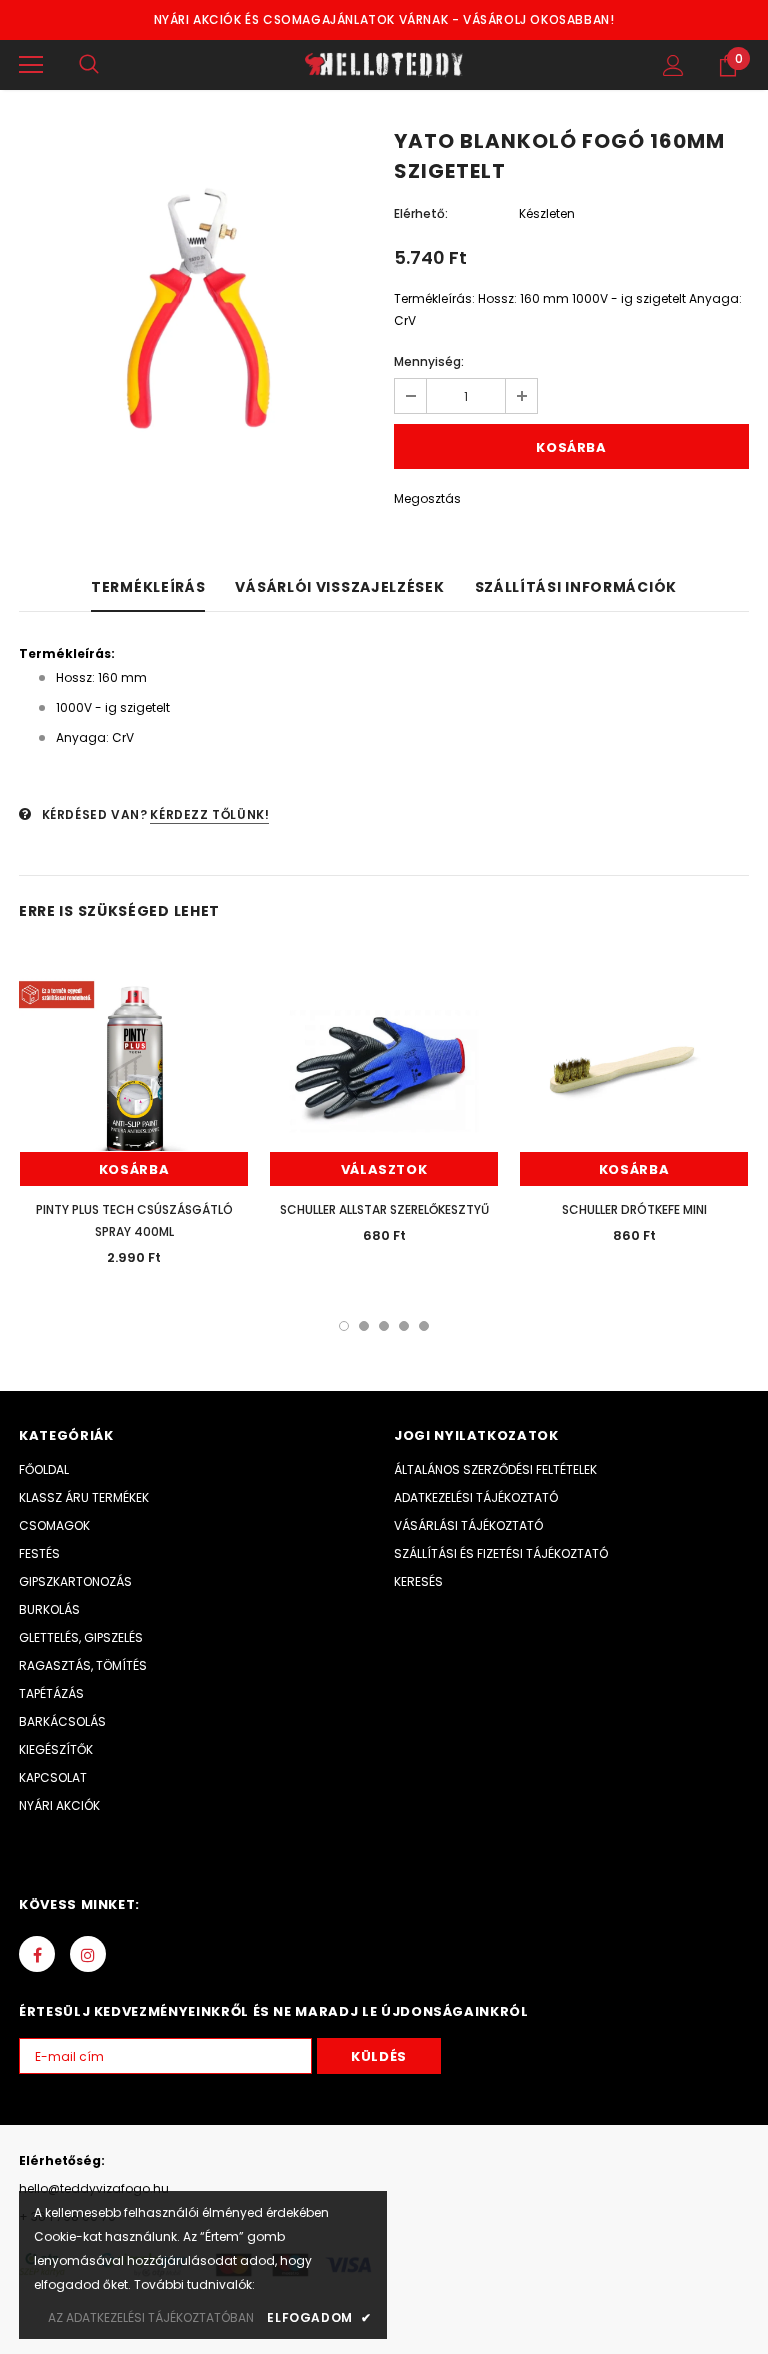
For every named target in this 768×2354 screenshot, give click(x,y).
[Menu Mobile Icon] (31, 65)
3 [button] (384, 1326)
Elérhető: (421, 213)
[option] (196, 310)
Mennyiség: (429, 361)
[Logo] (384, 65)
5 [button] (424, 1326)
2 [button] (364, 1326)
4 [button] (404, 1326)
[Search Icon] (89, 65)
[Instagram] (88, 1954)
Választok (384, 1169)
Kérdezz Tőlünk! (209, 814)
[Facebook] (37, 1954)
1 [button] (344, 1326)
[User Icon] (673, 65)
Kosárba (134, 1169)
